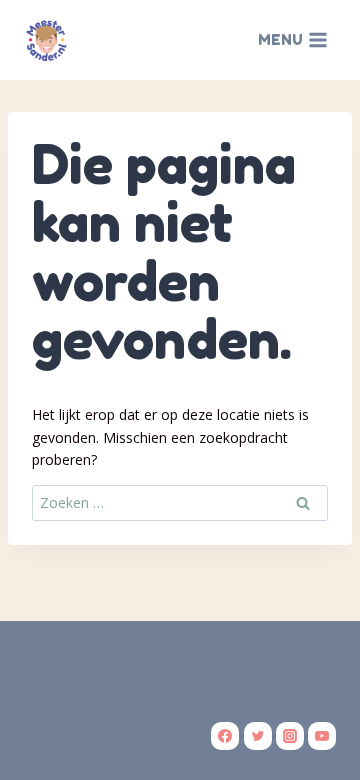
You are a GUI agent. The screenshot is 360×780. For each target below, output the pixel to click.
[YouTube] (322, 736)
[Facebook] (225, 736)
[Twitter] (258, 736)
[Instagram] (290, 736)
